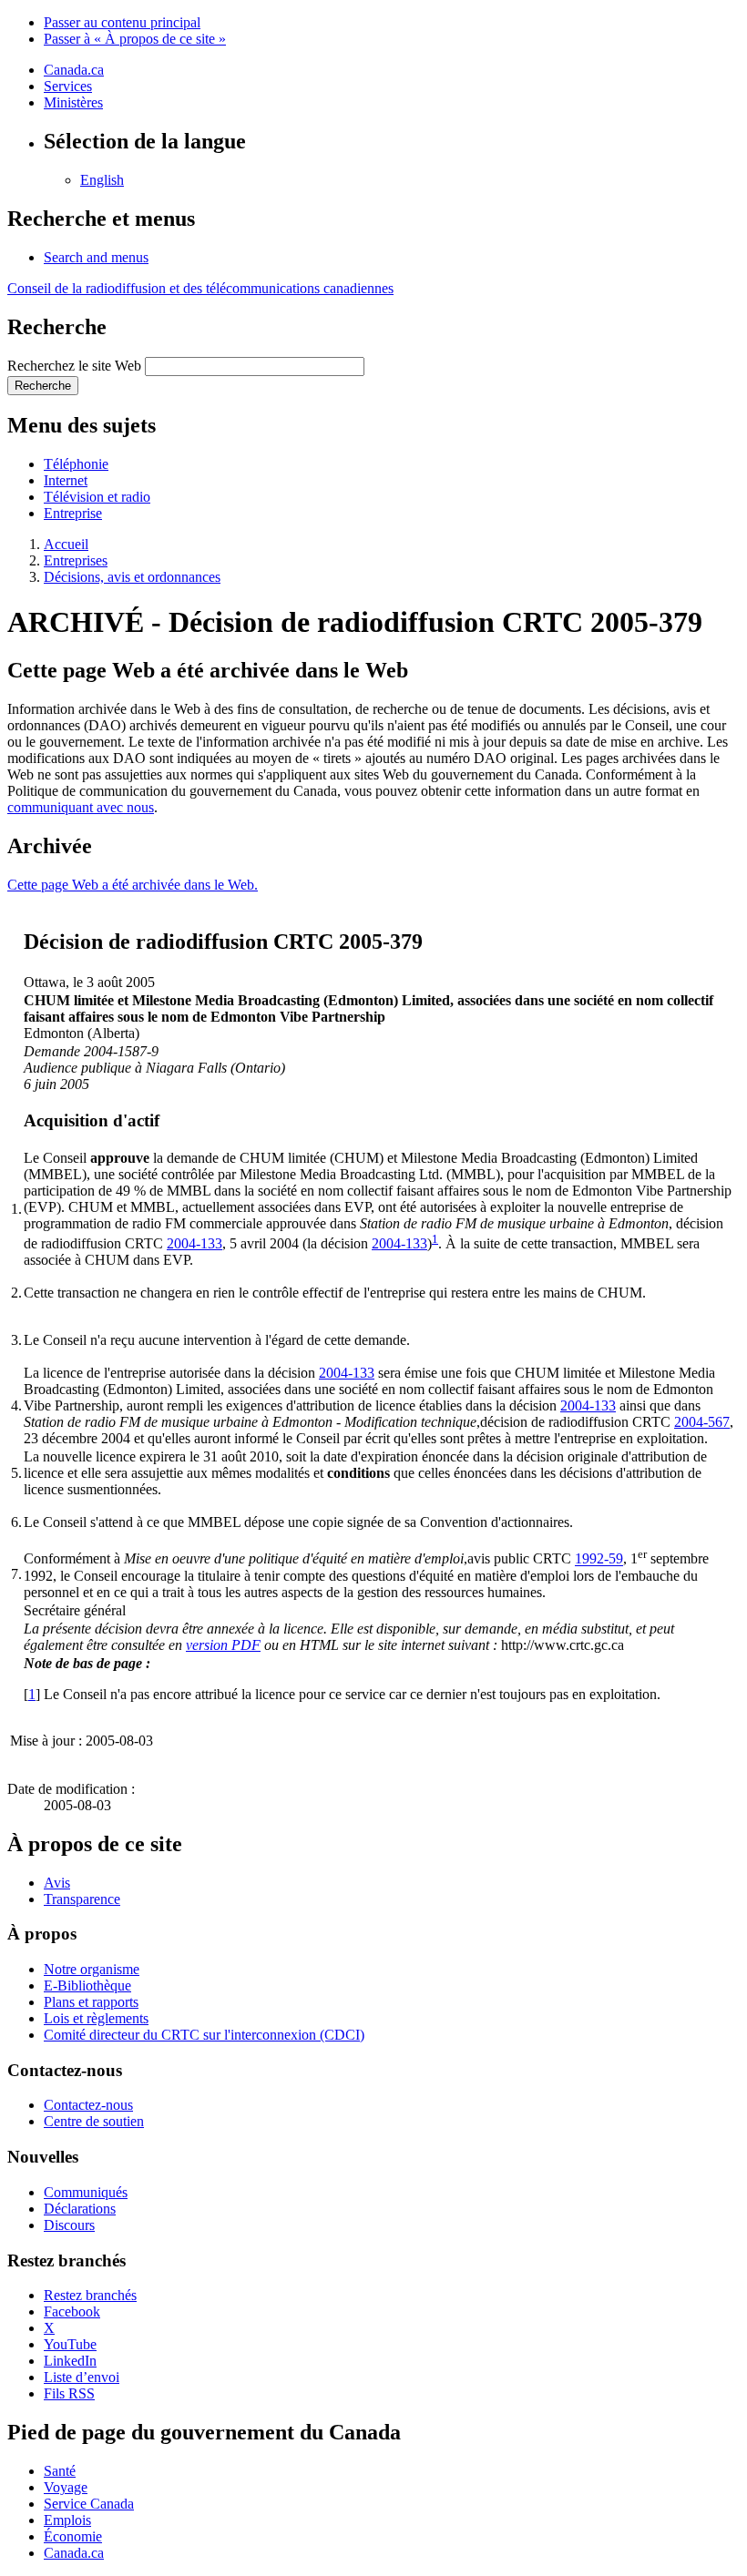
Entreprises (76, 560)
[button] (96, 257)
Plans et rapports (91, 2002)
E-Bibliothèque (87, 1985)
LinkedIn (70, 2361)
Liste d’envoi (82, 2377)
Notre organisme (92, 1969)
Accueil (66, 544)
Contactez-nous (88, 2105)
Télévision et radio (97, 497)
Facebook (72, 2311)
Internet (66, 480)
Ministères (73, 102)
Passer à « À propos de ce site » (135, 39)
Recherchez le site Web (74, 366)
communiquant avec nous (81, 807)
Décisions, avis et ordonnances (132, 577)
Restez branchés (90, 2295)
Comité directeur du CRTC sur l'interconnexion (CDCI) (204, 2035)
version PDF (223, 1645)
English (102, 180)
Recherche (43, 386)
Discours (69, 2225)
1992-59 (599, 1559)
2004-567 (702, 1422)
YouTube (70, 2344)
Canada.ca (74, 70)
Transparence (82, 1899)
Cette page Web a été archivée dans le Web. (133, 885)
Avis (57, 1883)
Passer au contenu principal (122, 22)
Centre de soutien (94, 2121)
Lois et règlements (96, 2018)
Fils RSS (69, 2393)
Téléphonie (76, 464)
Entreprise (73, 513)
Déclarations (80, 2209)
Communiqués (86, 2192)
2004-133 (194, 1243)
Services (68, 86)
